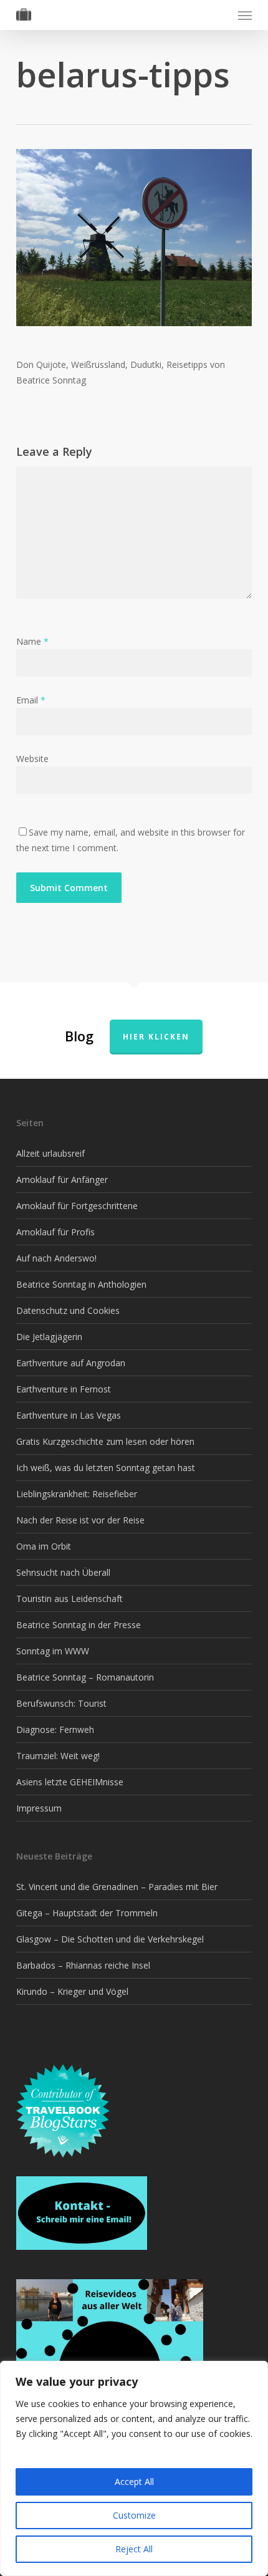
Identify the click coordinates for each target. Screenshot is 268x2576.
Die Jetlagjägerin (49, 1337)
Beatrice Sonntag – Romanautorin (85, 1677)
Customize (134, 2515)
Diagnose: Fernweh (55, 1729)
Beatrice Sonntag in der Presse (79, 1625)
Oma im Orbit (44, 1546)
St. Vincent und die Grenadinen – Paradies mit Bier (117, 1887)
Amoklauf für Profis (55, 1232)
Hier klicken (156, 1037)
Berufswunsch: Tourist (61, 1703)
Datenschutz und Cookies (68, 1310)
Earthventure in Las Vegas (69, 1415)
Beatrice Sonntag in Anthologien (81, 1284)
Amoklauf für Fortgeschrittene (77, 1206)
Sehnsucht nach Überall (63, 1572)
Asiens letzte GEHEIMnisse (70, 1782)
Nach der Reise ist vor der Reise (80, 1520)
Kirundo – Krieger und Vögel (72, 1991)
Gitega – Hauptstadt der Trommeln (87, 1913)
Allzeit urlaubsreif (50, 1153)
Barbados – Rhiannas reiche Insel (83, 1965)
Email (31, 700)
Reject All (134, 2549)
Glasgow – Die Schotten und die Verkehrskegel (110, 1939)
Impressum (39, 1808)
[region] (134, 2468)
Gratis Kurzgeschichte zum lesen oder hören (105, 1441)
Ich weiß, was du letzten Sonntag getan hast (106, 1468)
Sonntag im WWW (53, 1651)
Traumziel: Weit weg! (58, 1756)
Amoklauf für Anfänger (62, 1179)
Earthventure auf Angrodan (71, 1363)
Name (32, 641)
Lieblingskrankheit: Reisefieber (77, 1494)
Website (32, 759)
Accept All (134, 2482)
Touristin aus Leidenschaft (69, 1599)
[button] (245, 15)
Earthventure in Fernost (64, 1389)
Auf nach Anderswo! (56, 1258)
